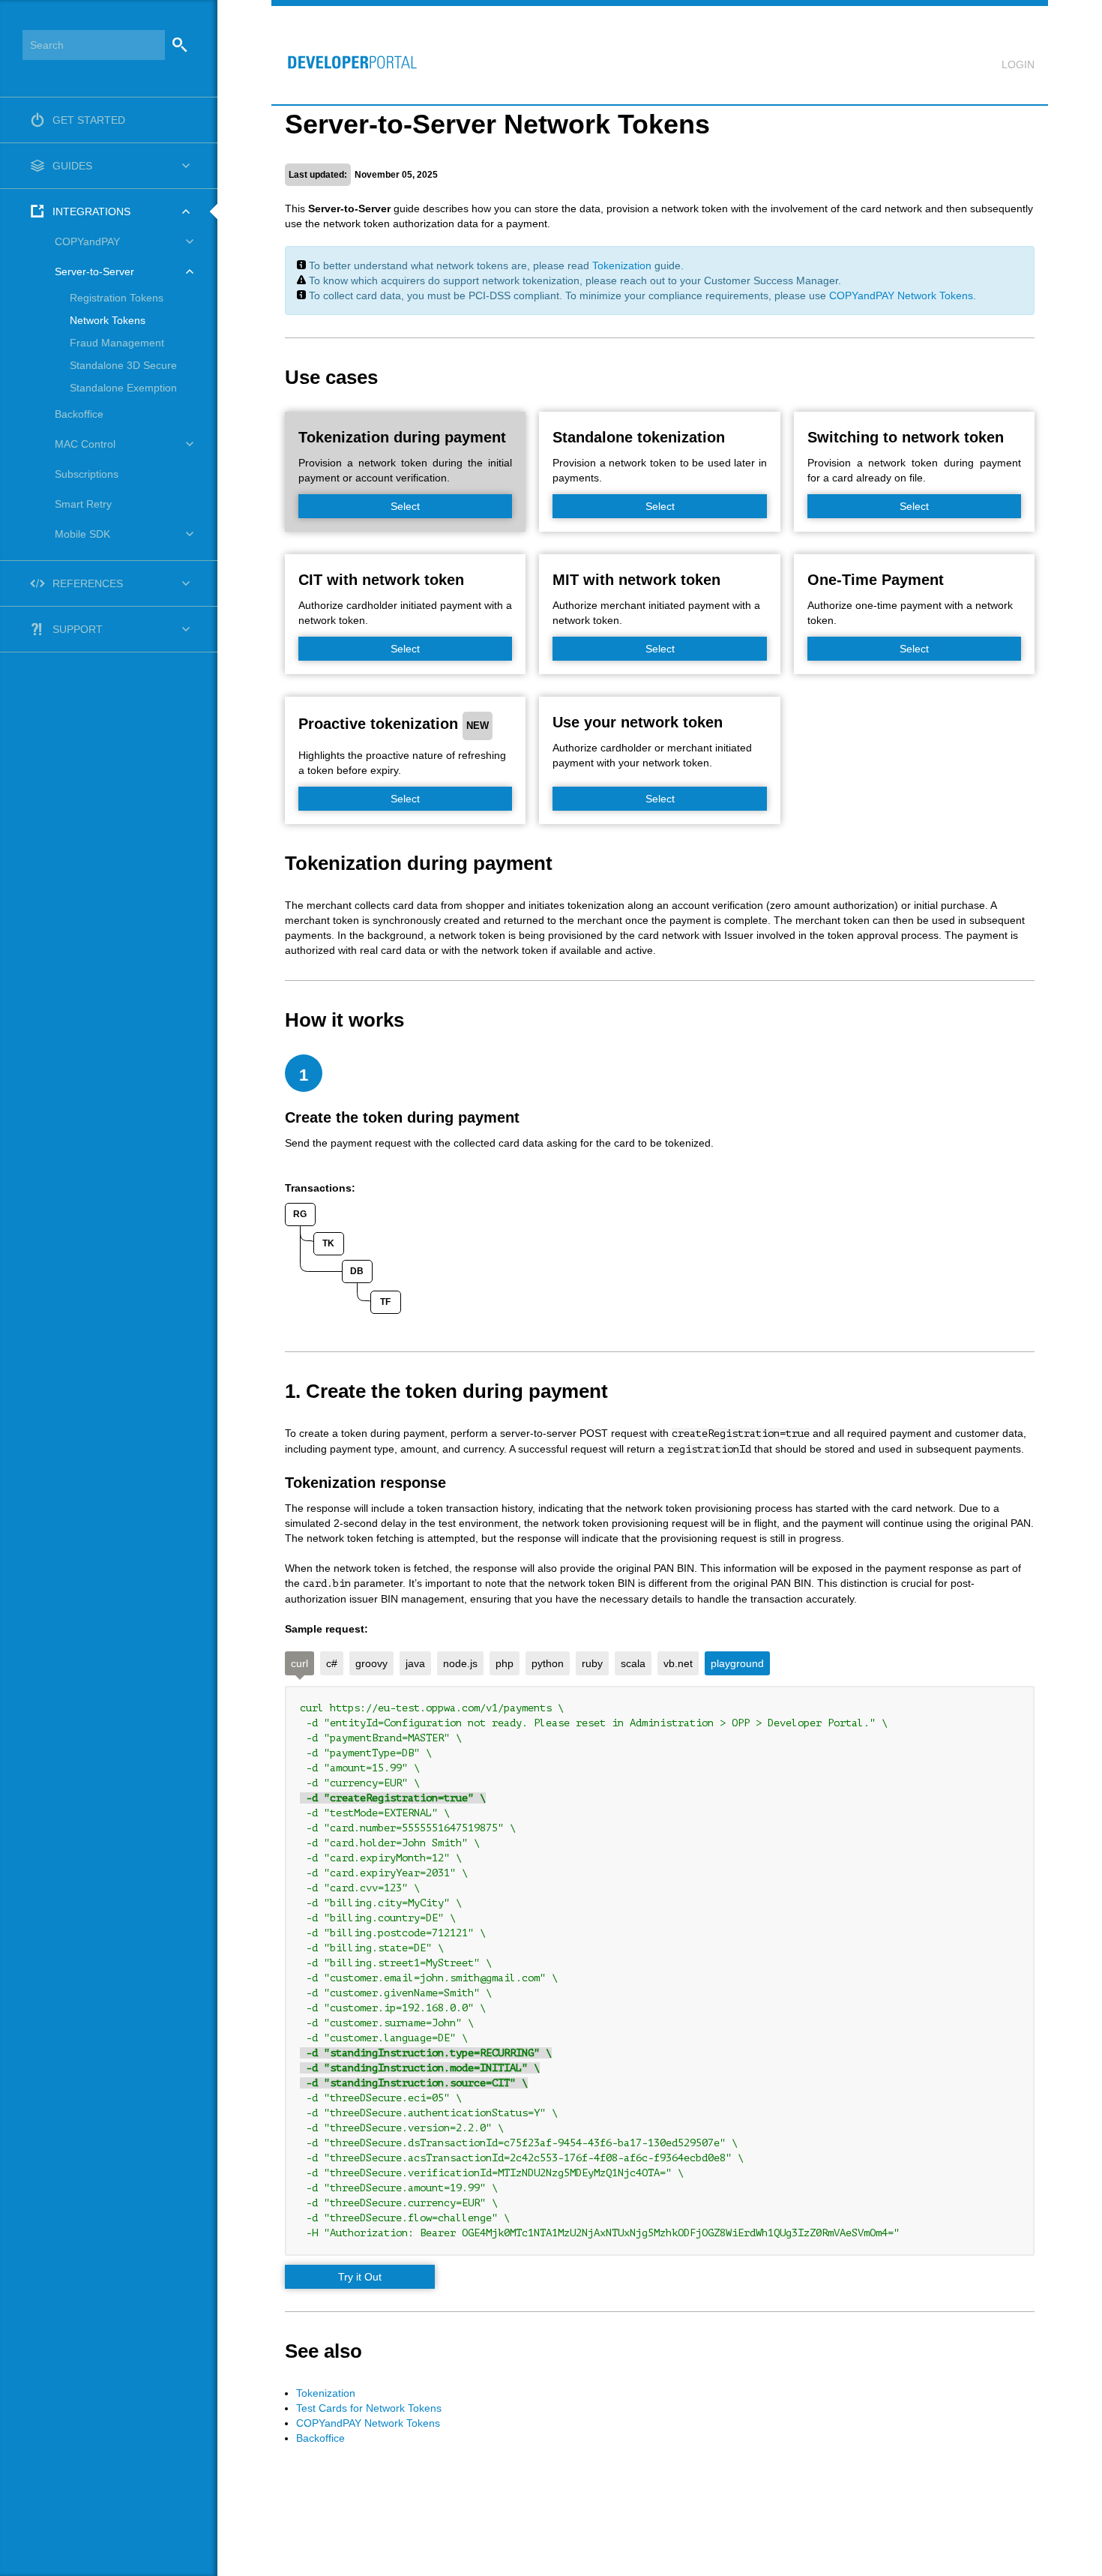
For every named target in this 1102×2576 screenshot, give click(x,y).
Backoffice (79, 414)
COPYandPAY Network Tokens (901, 295)
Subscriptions (87, 474)
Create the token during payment (402, 1117)
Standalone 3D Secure (123, 365)
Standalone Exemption (123, 388)
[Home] (346, 55)
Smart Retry (83, 504)
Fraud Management (117, 343)
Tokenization (622, 265)
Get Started (89, 120)
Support (78, 629)
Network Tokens (108, 320)
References (88, 583)
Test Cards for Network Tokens (369, 2408)
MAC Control (85, 444)
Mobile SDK (82, 534)
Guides (72, 166)
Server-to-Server (94, 271)
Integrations (91, 211)
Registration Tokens (117, 298)
